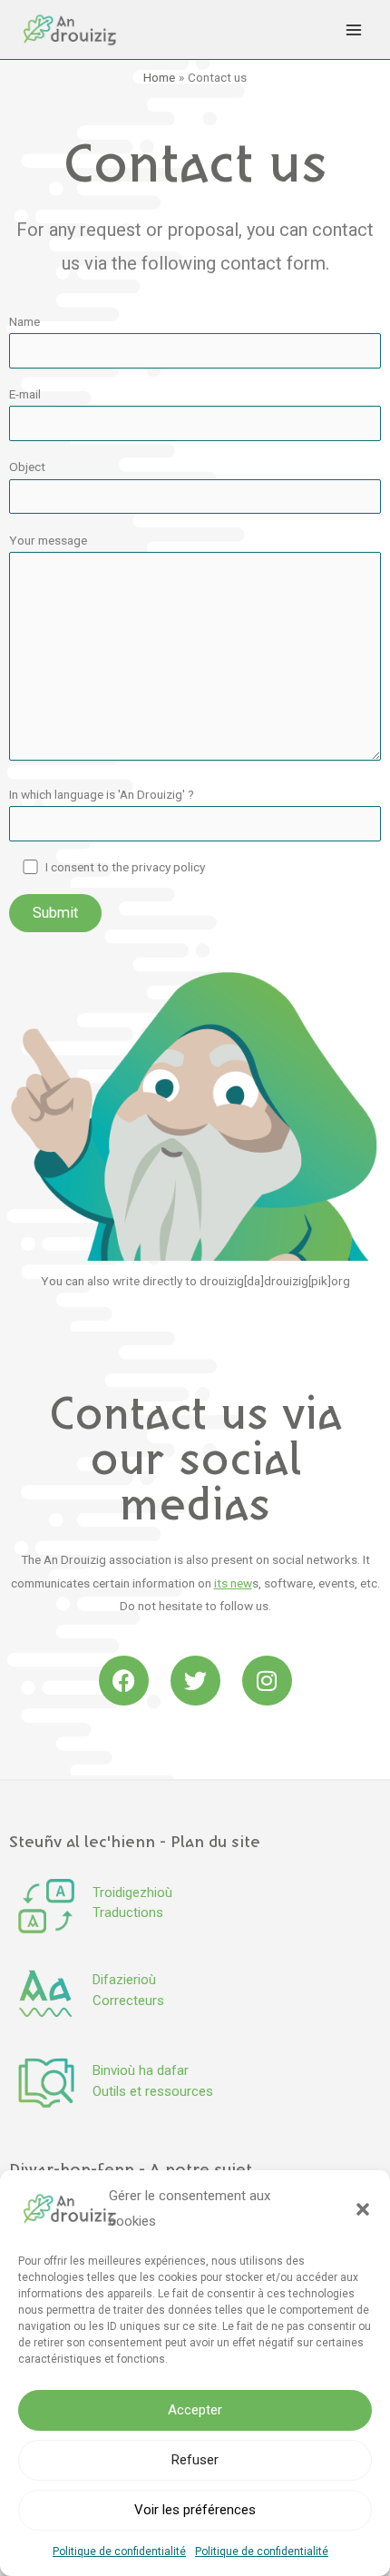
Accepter (195, 2410)
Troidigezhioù (132, 1893)
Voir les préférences (195, 2510)
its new (233, 1583)
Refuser (195, 2460)
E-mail (25, 394)
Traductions (128, 1912)
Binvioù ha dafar (141, 2070)
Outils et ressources (153, 2091)
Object (27, 467)
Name (24, 321)
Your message (48, 540)
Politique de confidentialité (119, 2551)
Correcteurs (128, 2001)
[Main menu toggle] (354, 29)
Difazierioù (124, 1980)
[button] (363, 2209)
